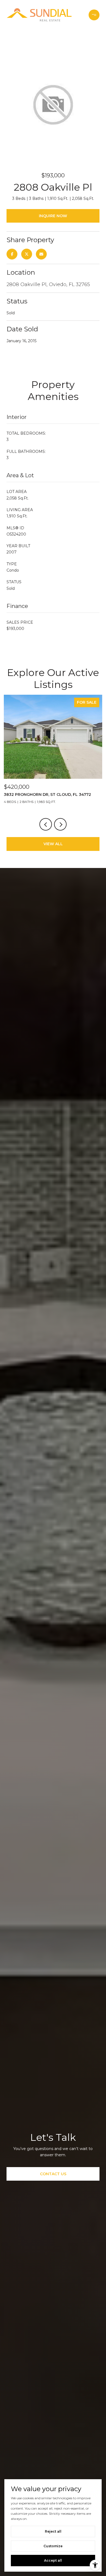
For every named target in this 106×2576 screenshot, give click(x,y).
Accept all (53, 2560)
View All (53, 844)
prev (46, 824)
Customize (53, 2546)
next (60, 824)
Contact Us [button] (53, 2174)
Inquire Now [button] (53, 216)
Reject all (53, 2531)
